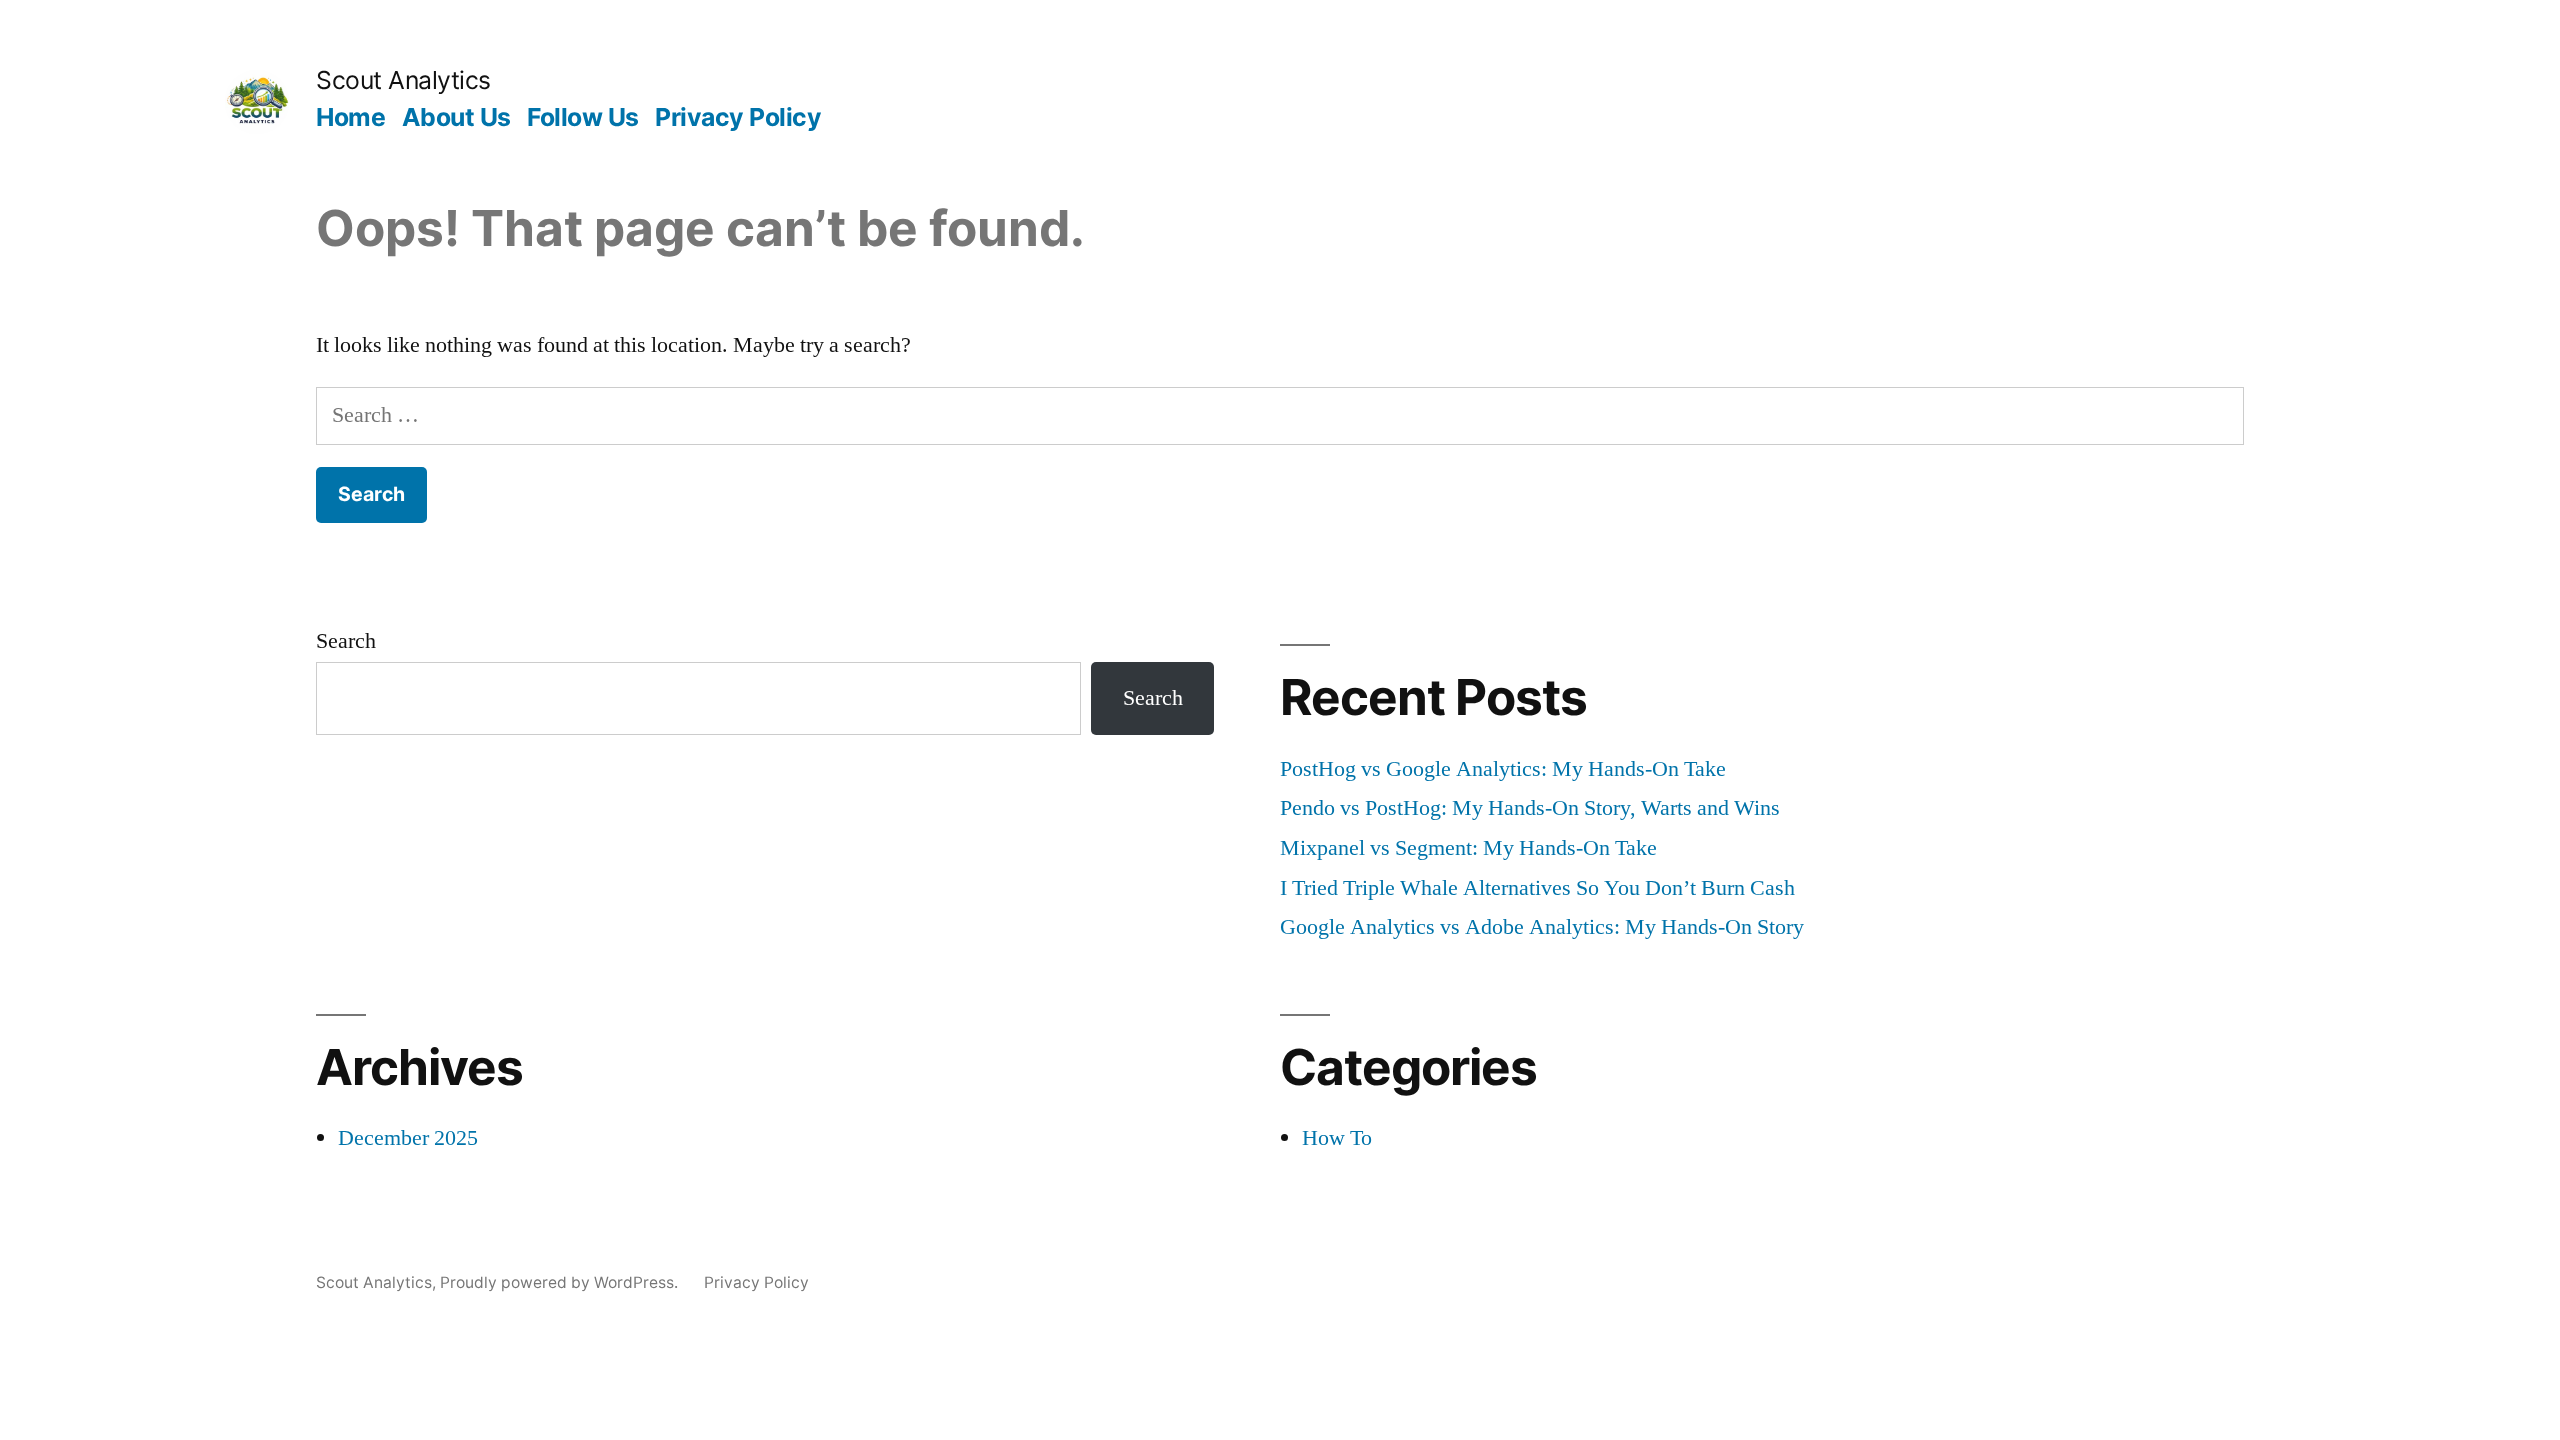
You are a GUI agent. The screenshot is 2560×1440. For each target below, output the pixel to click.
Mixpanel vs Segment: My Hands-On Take (1468, 848)
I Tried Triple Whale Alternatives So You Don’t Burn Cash (1537, 888)
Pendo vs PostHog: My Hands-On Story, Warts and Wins (1530, 808)
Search (346, 641)
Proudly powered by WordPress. (561, 1282)
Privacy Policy (738, 117)
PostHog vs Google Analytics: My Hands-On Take (1503, 769)
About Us (456, 117)
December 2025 (408, 1138)
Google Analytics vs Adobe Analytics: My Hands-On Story (1542, 927)
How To (1337, 1138)
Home (350, 117)
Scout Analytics (403, 80)
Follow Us (583, 117)
